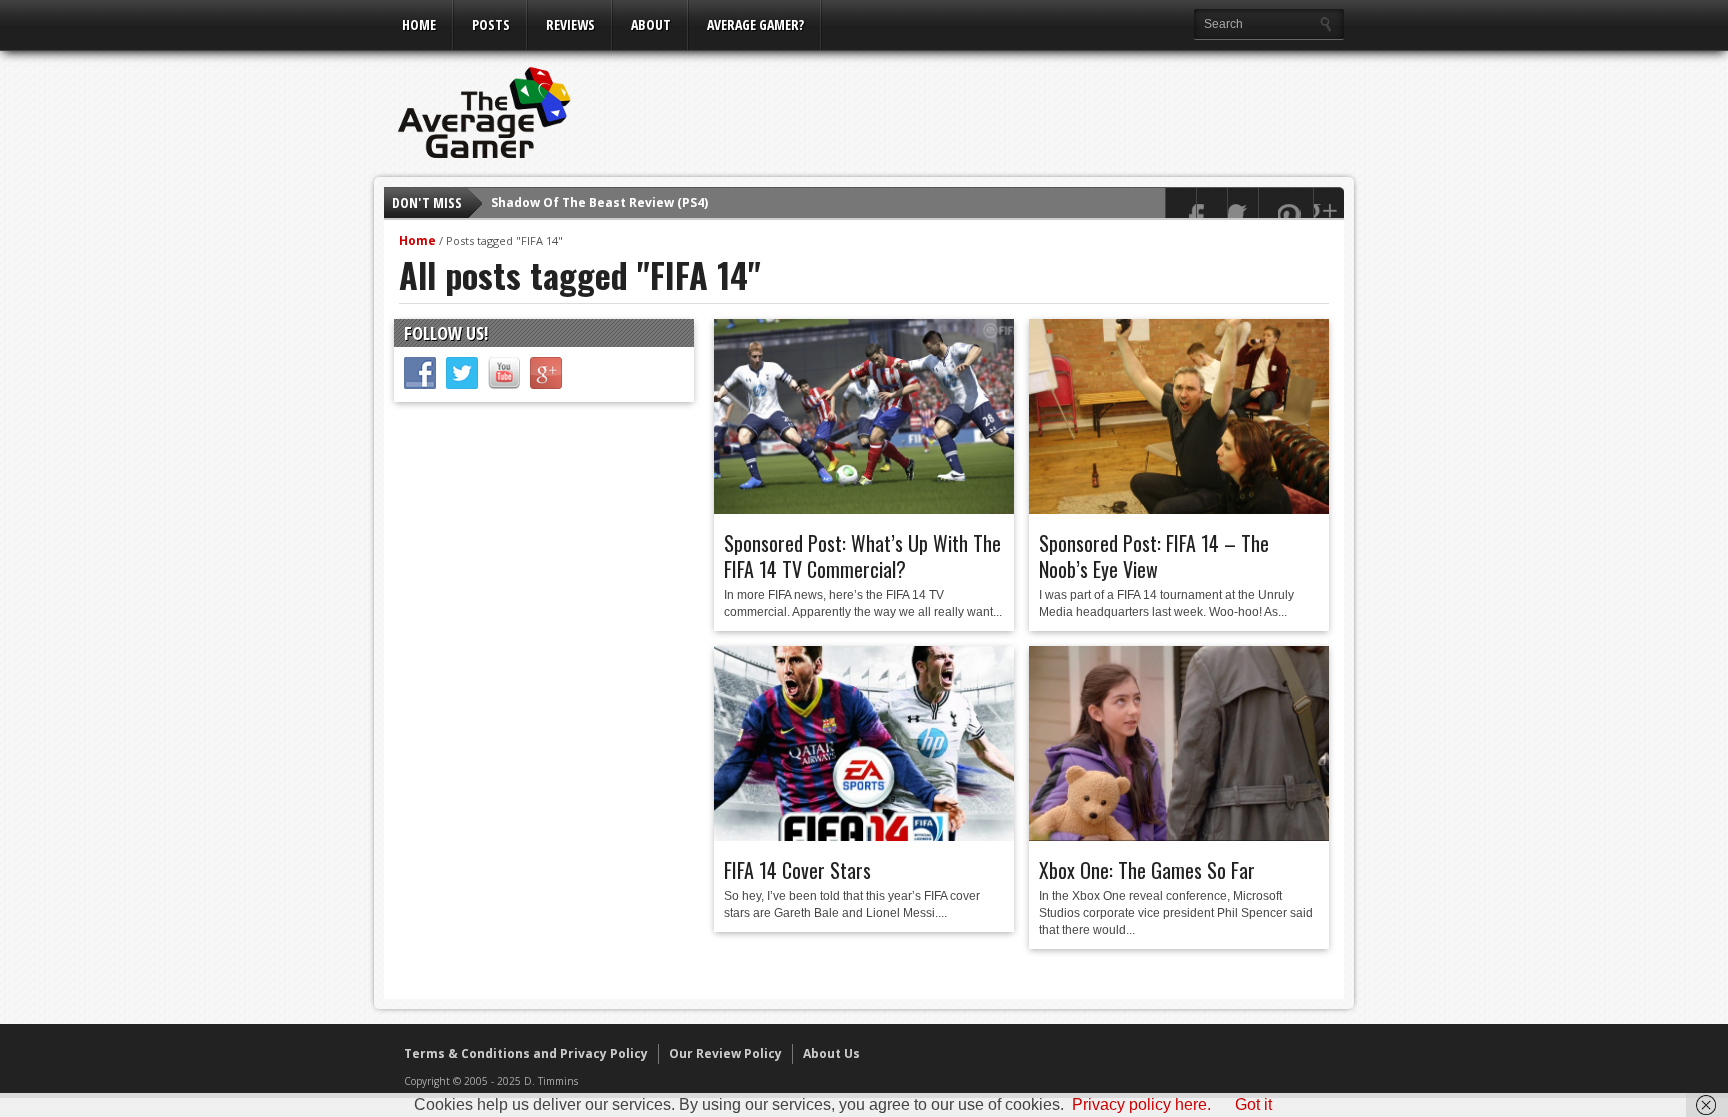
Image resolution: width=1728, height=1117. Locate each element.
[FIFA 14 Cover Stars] (864, 836)
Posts (491, 24)
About (651, 24)
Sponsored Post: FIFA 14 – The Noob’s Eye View (1154, 556)
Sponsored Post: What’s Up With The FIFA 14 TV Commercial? (862, 556)
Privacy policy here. (1141, 1104)
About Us (831, 1053)
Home (419, 24)
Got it (1253, 1104)
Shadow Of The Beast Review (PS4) (599, 202)
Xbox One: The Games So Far (1147, 870)
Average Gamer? (755, 24)
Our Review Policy (725, 1053)
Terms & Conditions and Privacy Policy (526, 1053)
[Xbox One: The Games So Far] (1179, 836)
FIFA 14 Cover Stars (797, 870)
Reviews (570, 24)
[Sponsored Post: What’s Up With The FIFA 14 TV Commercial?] (864, 509)
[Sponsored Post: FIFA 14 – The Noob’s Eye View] (1179, 509)
